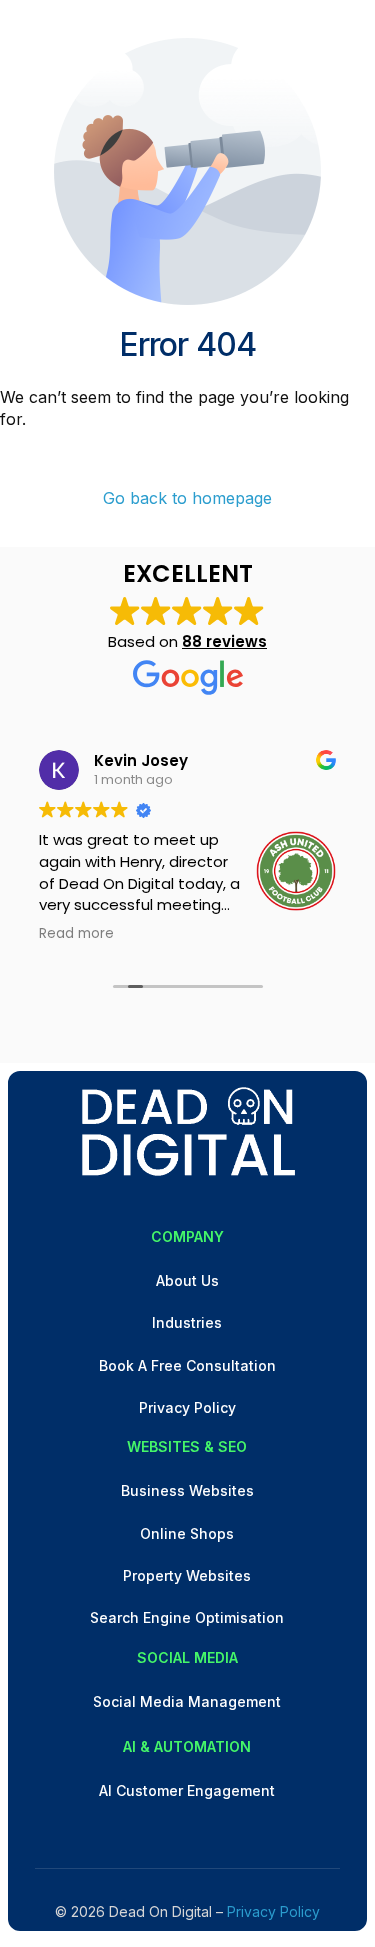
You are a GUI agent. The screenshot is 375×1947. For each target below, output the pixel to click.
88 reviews (224, 641)
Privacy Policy (273, 1911)
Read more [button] (76, 934)
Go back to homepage (187, 498)
